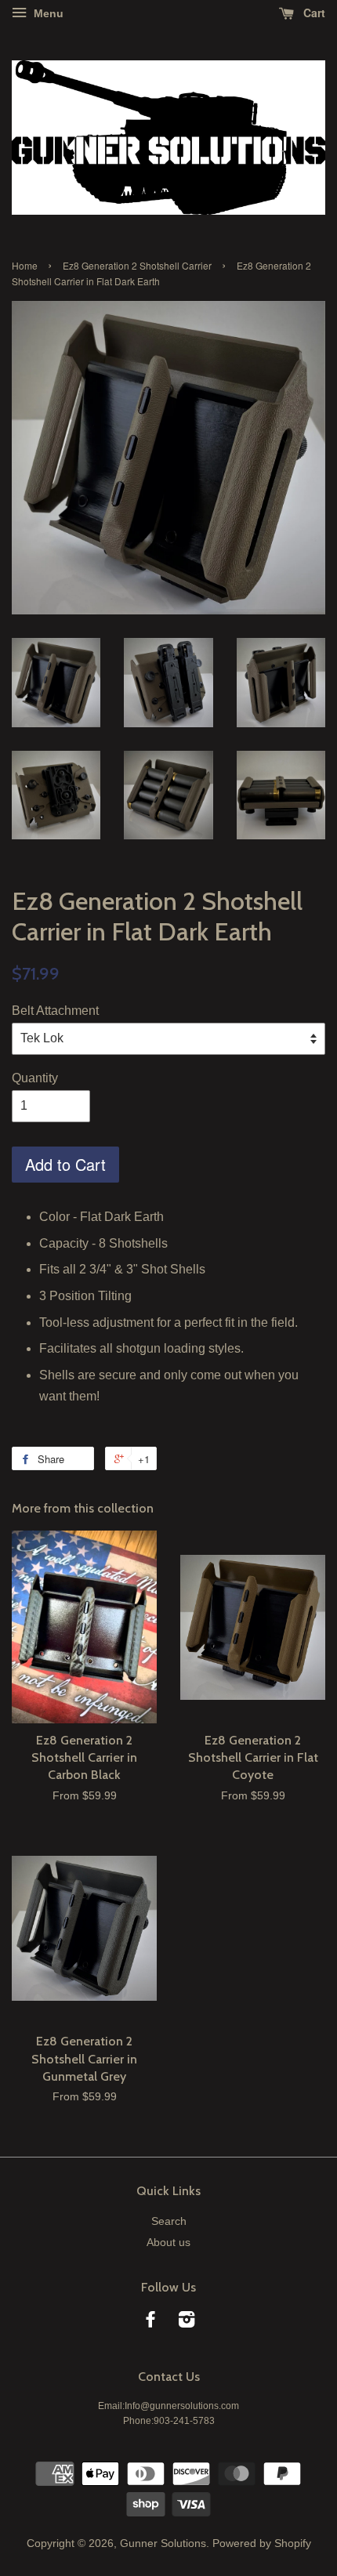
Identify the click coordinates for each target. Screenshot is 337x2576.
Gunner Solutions (163, 2543)
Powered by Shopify (262, 2543)
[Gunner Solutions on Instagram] (187, 2322)
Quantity (35, 1078)
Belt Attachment (55, 1011)
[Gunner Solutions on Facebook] (150, 2322)
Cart (313, 13)
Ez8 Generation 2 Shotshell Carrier (137, 265)
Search (169, 2221)
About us (168, 2243)
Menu (47, 13)
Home (25, 265)
